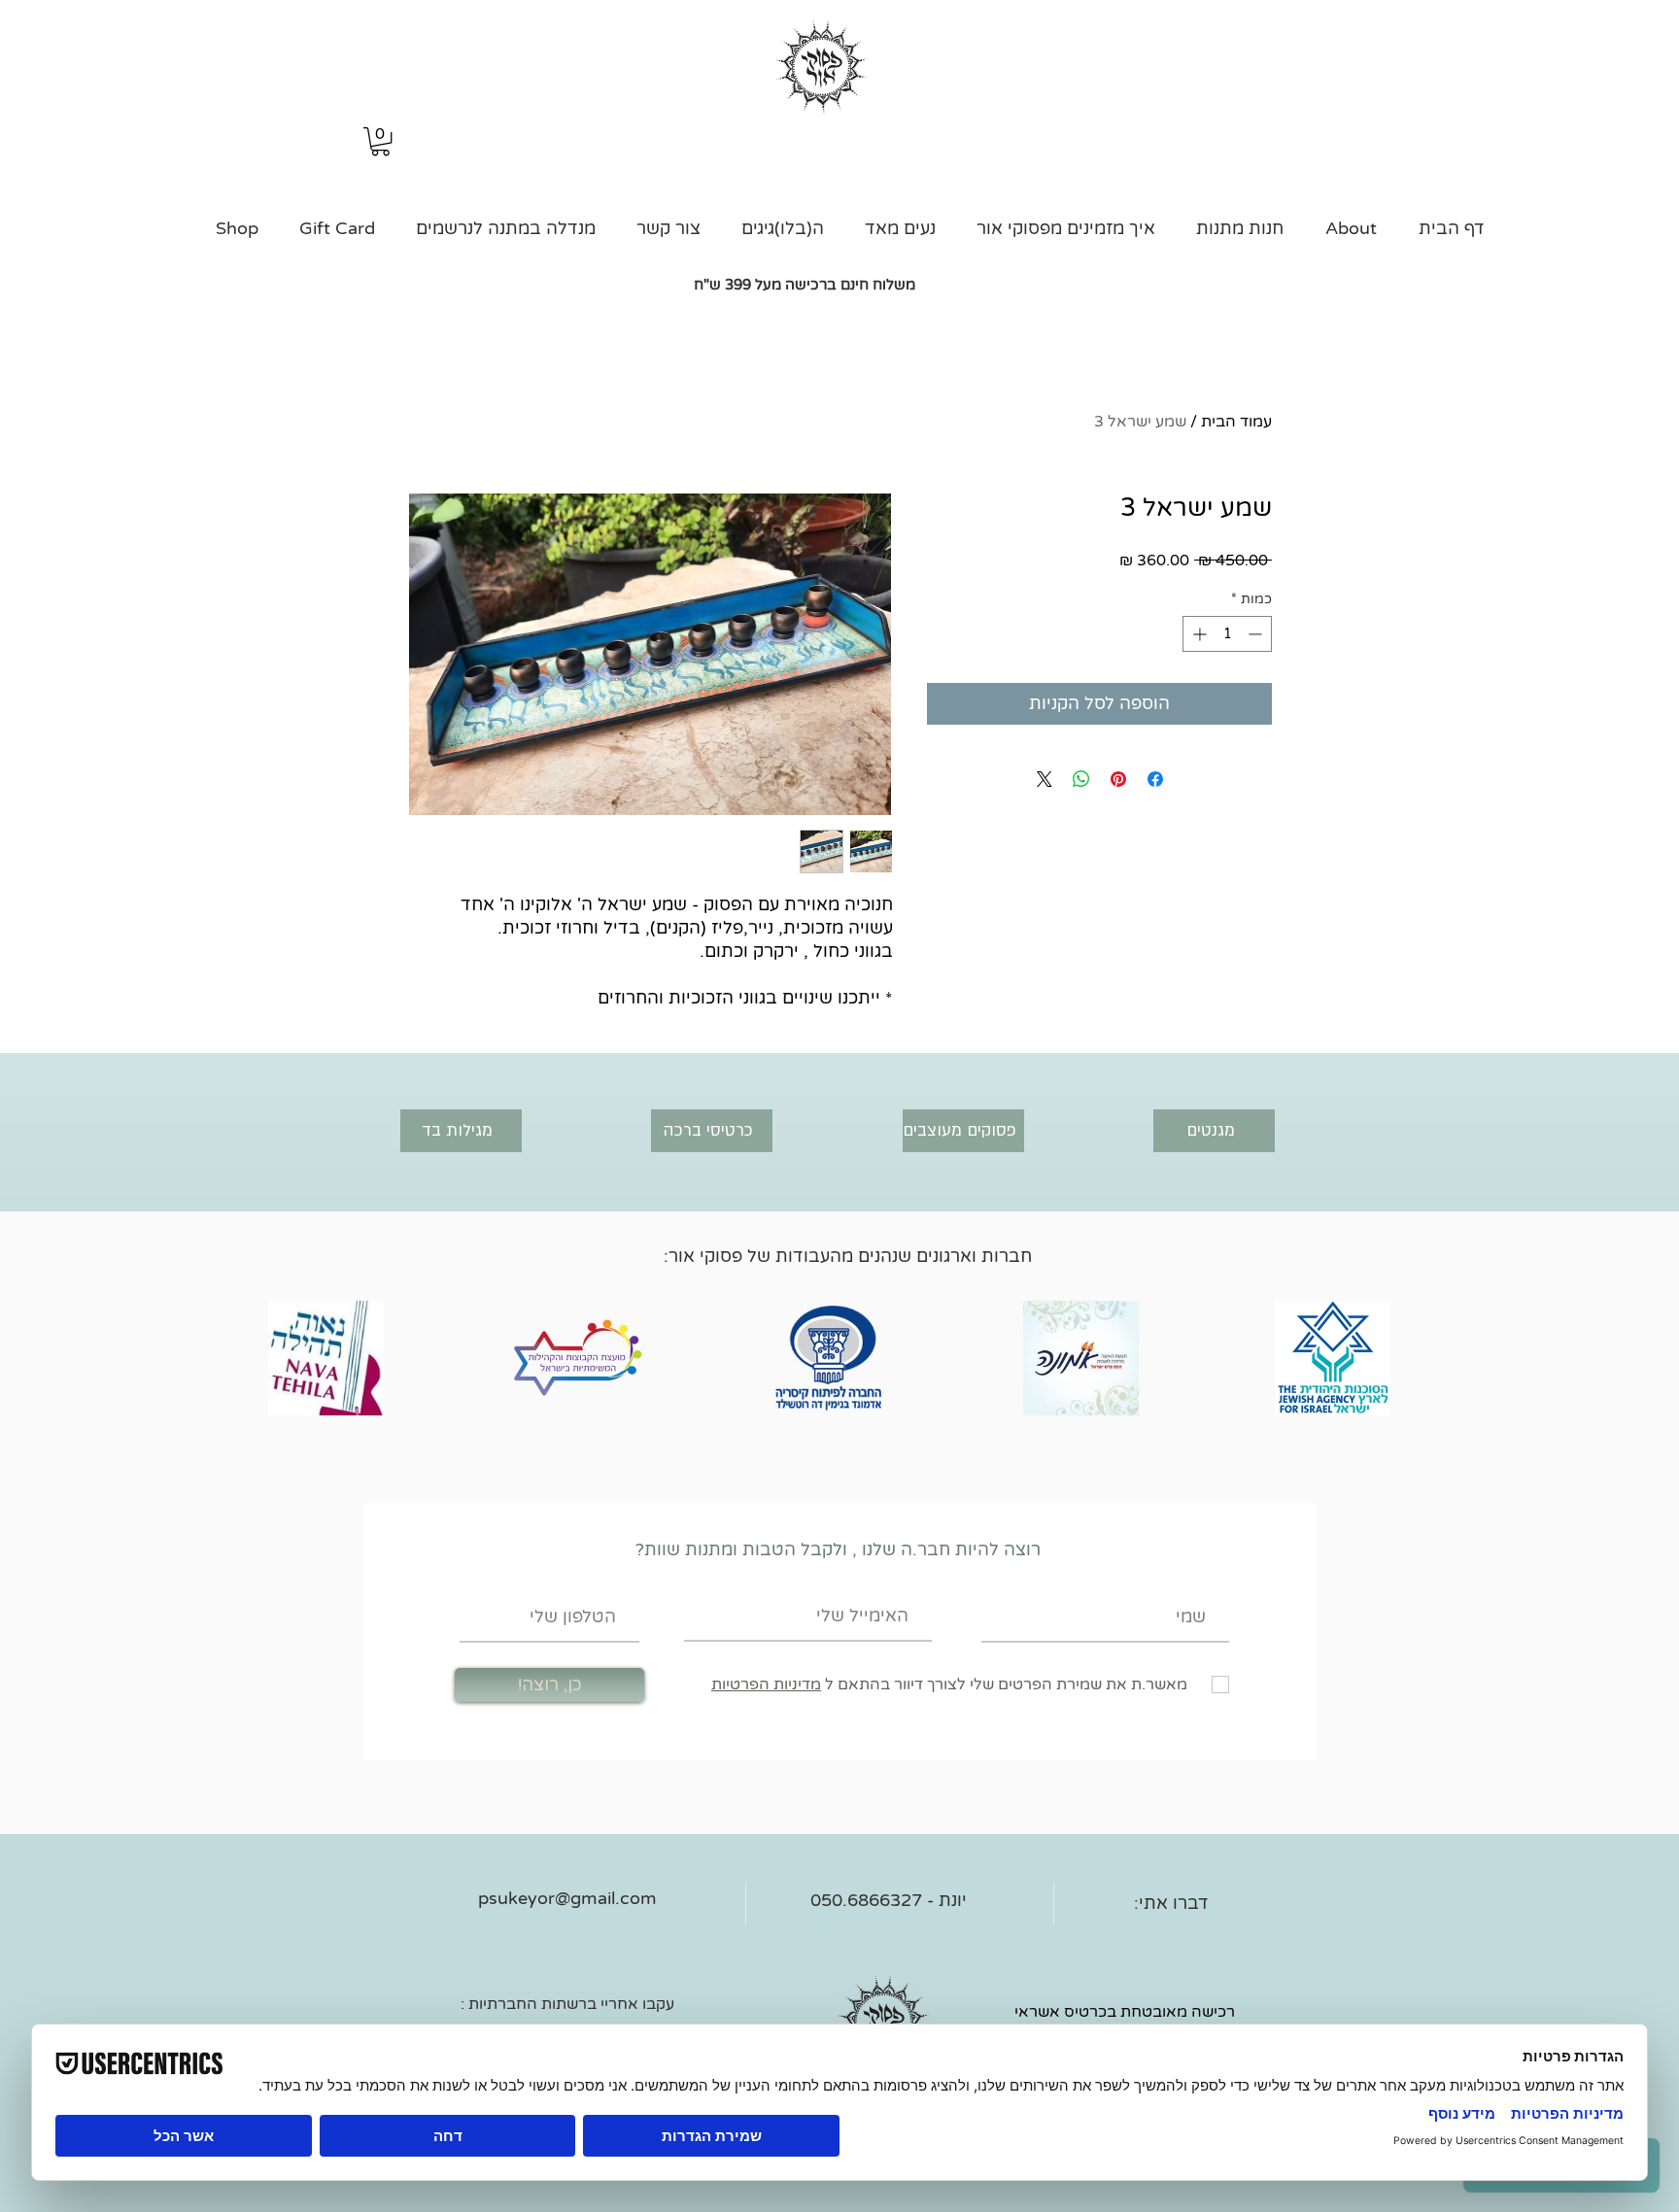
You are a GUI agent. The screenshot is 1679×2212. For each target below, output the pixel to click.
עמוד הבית (1236, 422)
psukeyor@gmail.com (567, 1898)
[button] (380, 141)
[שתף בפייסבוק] (1155, 779)
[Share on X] (1045, 779)
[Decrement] (1257, 634)
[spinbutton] (1227, 634)
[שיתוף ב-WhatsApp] (1081, 779)
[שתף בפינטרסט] (1118, 779)
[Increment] (1198, 634)
